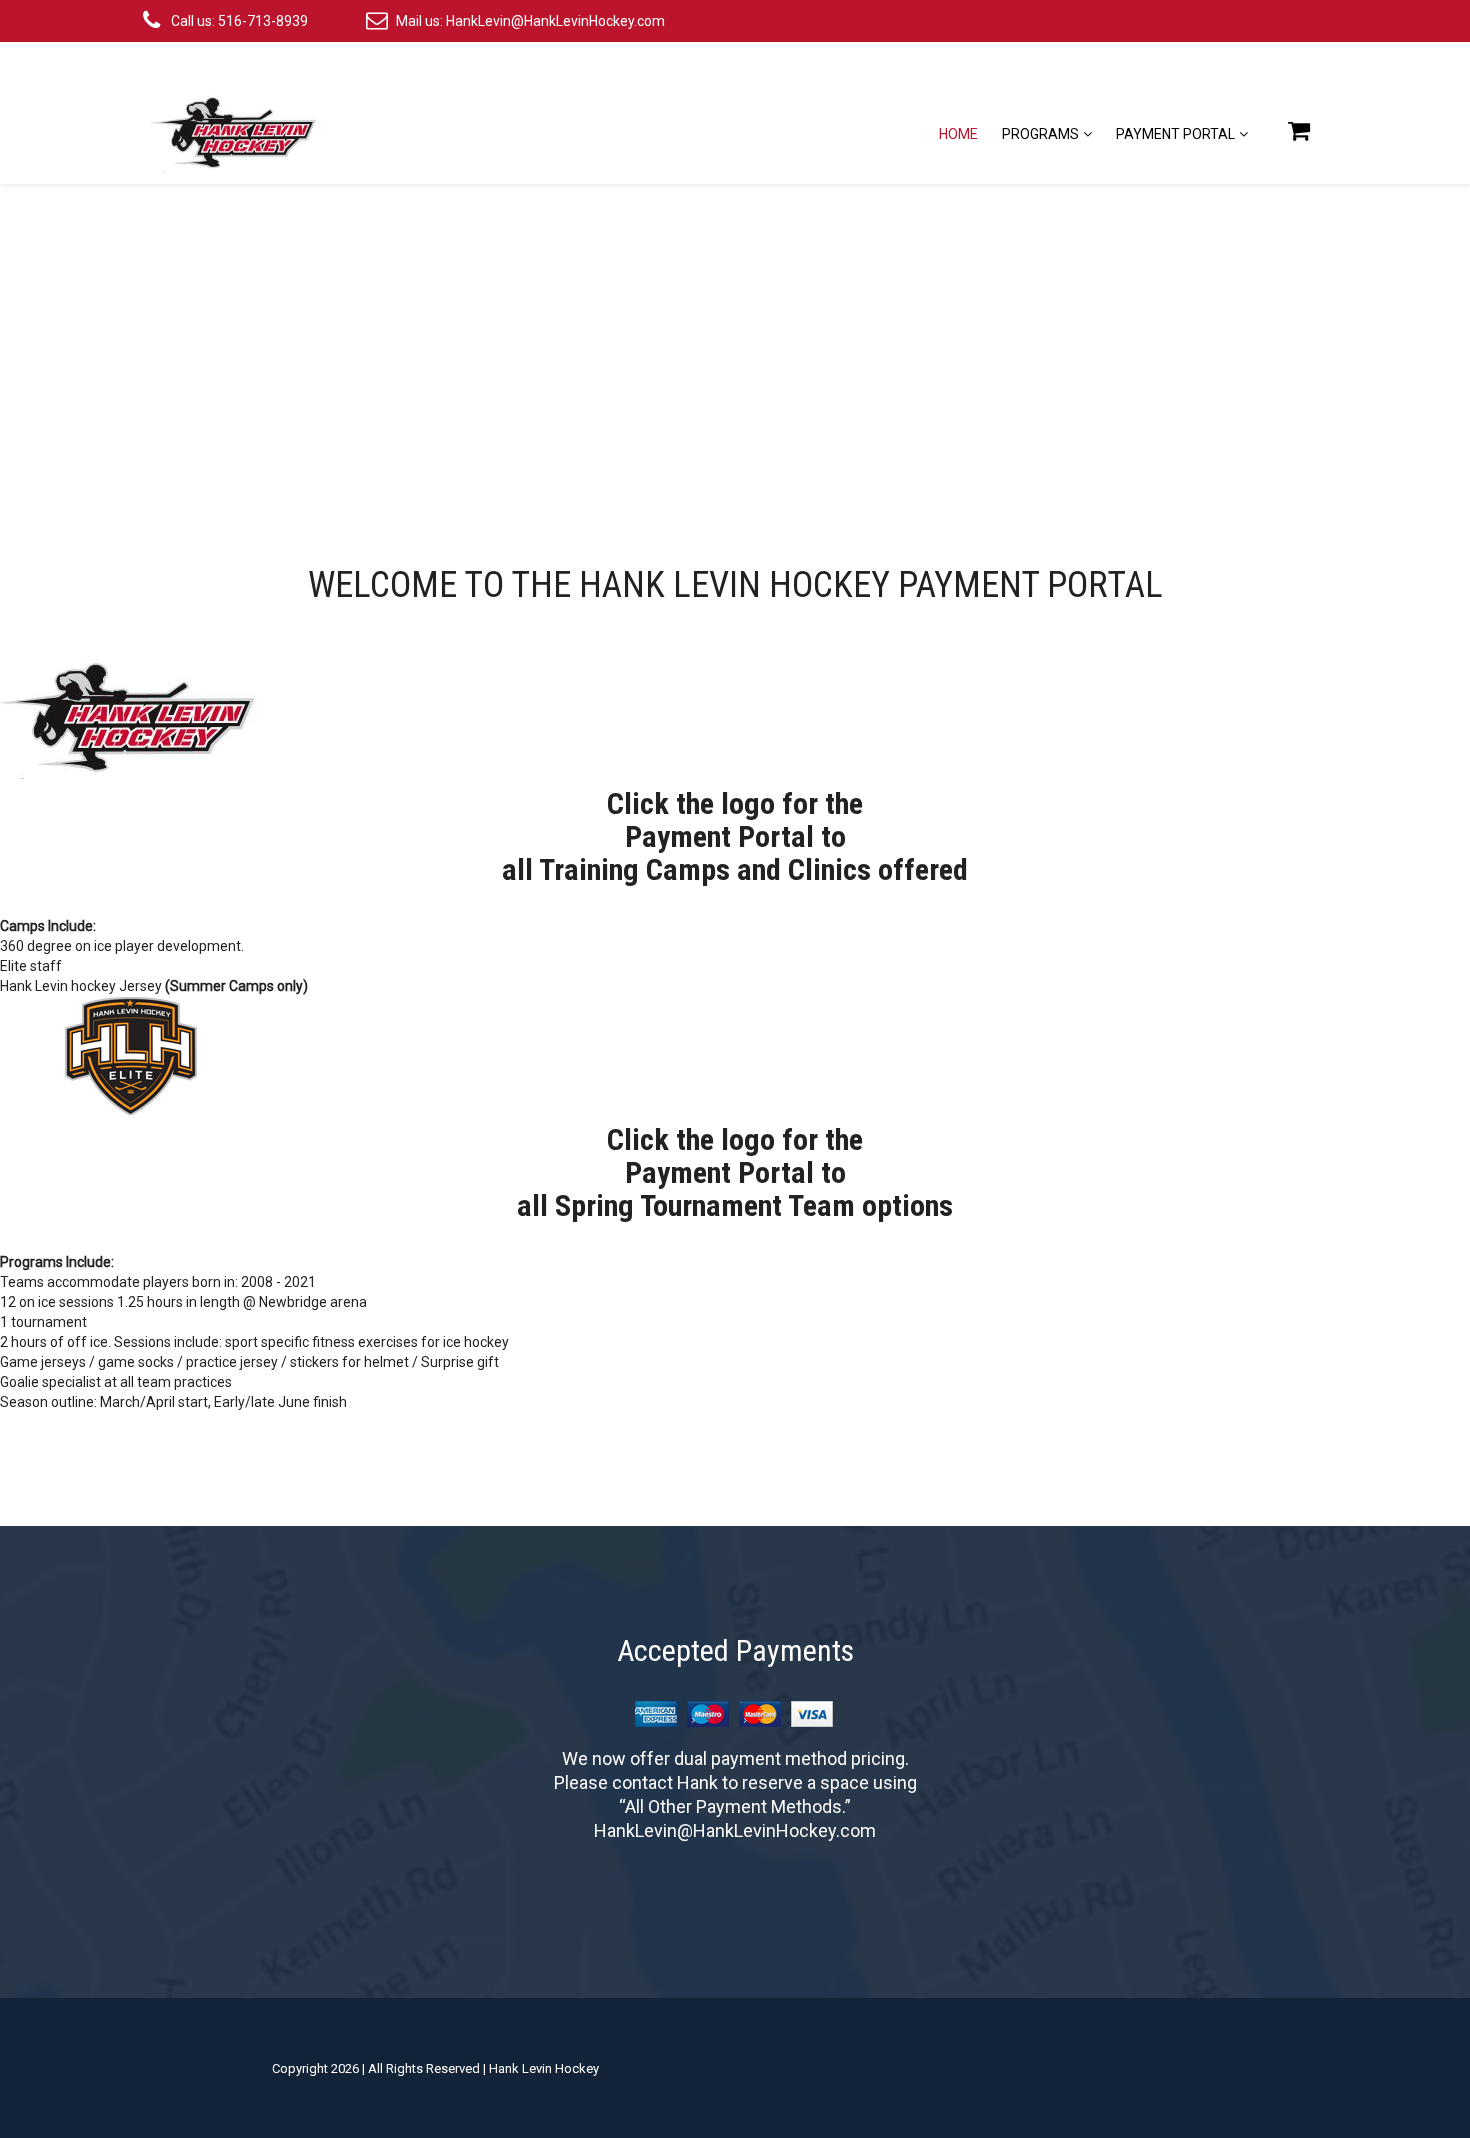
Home (958, 134)
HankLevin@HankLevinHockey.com (555, 21)
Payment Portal (1175, 134)
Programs (1040, 134)
